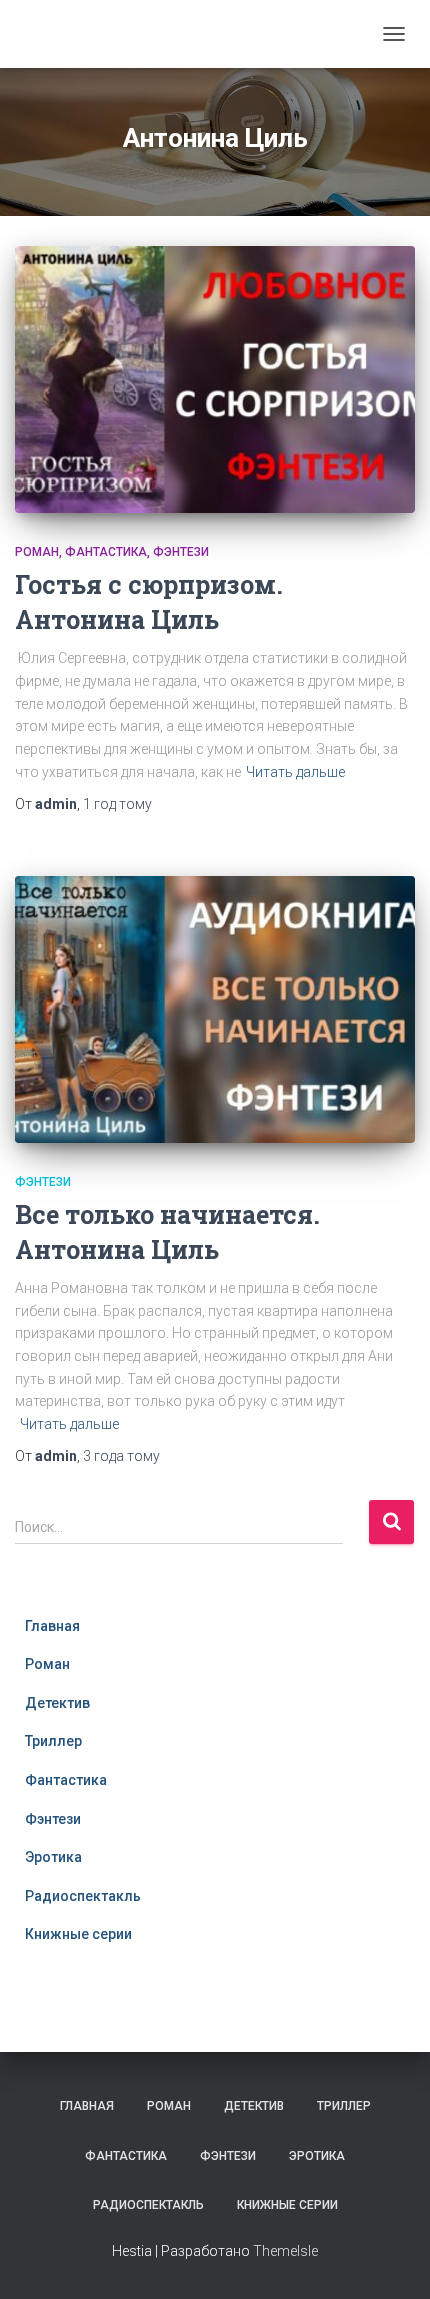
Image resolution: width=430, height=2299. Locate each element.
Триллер (53, 1741)
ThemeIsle (285, 2251)
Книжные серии (78, 1934)
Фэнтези (181, 552)
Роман (37, 552)
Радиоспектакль (83, 1896)
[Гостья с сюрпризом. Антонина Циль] (215, 379)
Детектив (57, 1703)
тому (117, 804)
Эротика (53, 1857)
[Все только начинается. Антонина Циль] (215, 1009)
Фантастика (106, 552)
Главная (52, 1626)
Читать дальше (295, 772)
